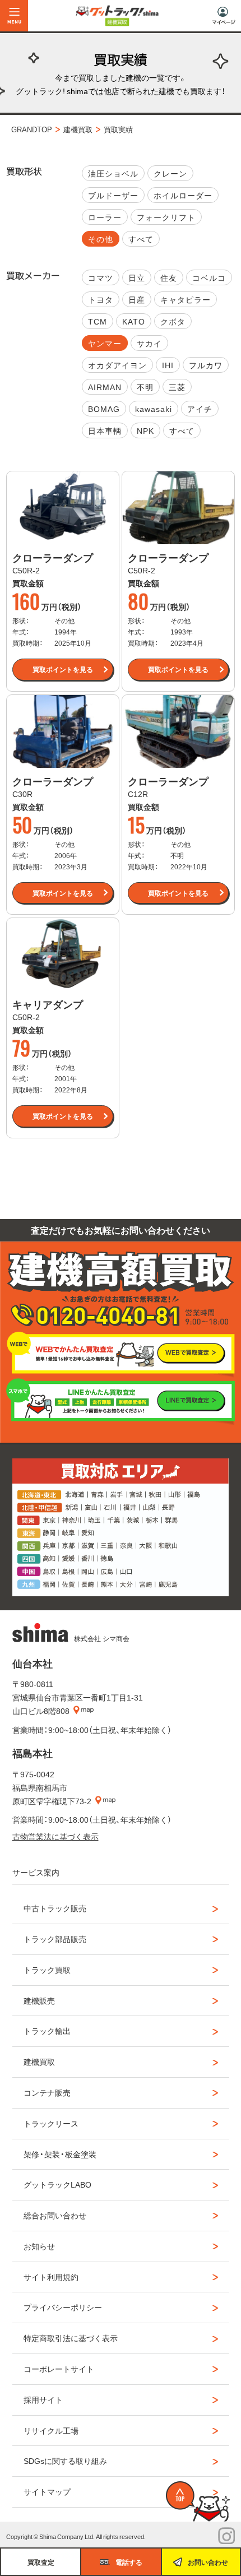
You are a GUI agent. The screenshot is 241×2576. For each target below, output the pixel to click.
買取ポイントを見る (63, 669)
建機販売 (39, 2000)
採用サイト (43, 2399)
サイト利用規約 (51, 2277)
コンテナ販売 (47, 2092)
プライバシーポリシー (63, 2307)
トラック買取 (47, 1970)
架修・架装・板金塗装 (60, 2154)
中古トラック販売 (55, 1908)
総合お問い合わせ (55, 2215)
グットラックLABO (57, 2184)
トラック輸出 (47, 2031)
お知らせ (39, 2246)
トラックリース (51, 2123)
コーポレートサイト (59, 2369)
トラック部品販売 (55, 1939)
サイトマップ (47, 2491)
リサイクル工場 (51, 2430)
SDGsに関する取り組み (65, 2461)
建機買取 (39, 2061)
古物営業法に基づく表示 (55, 1836)
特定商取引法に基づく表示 (71, 2338)
